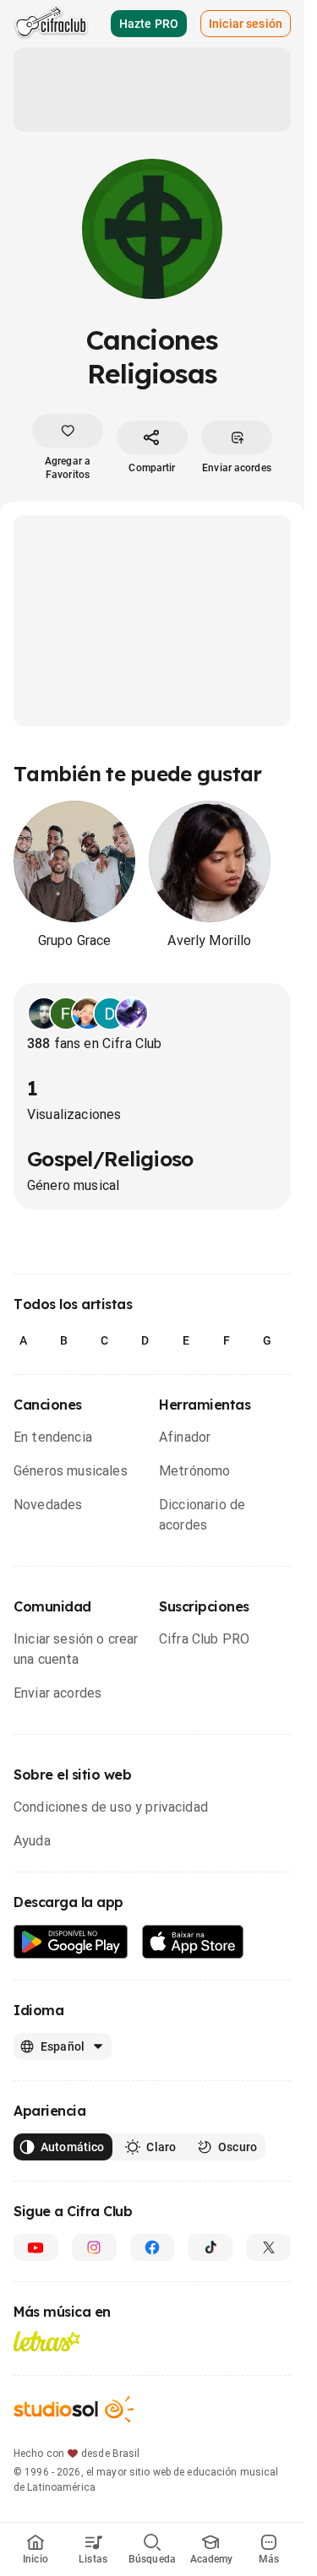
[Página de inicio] (51, 24)
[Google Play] (71, 1942)
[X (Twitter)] (268, 2247)
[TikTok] (210, 2247)
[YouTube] (36, 2247)
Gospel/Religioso (110, 1159)
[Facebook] (153, 2247)
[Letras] (47, 2341)
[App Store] (193, 1942)
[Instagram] (94, 2247)
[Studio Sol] (74, 2409)
